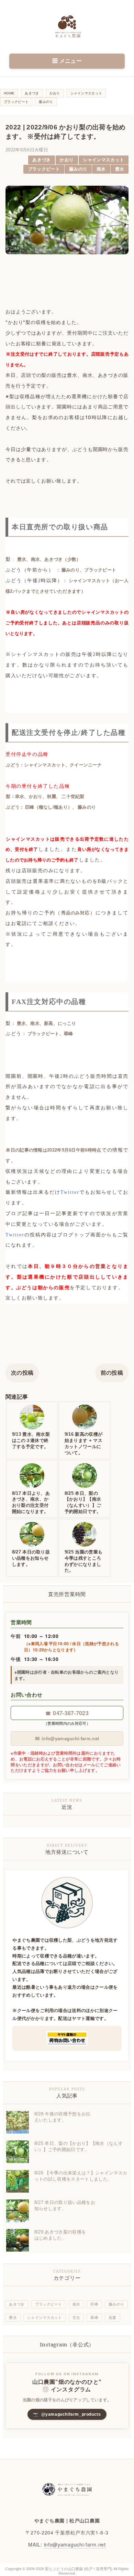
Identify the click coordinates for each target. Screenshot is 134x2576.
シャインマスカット (103, 160)
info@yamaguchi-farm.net (67, 1738)
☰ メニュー (67, 61)
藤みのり (78, 169)
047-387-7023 (67, 1713)
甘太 (76, 2318)
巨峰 (94, 2304)
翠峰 (94, 2318)
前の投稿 (112, 1373)
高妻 (113, 2318)
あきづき (41, 160)
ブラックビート (44, 169)
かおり (67, 160)
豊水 (120, 169)
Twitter (70, 1192)
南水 (101, 169)
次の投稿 (22, 1373)
